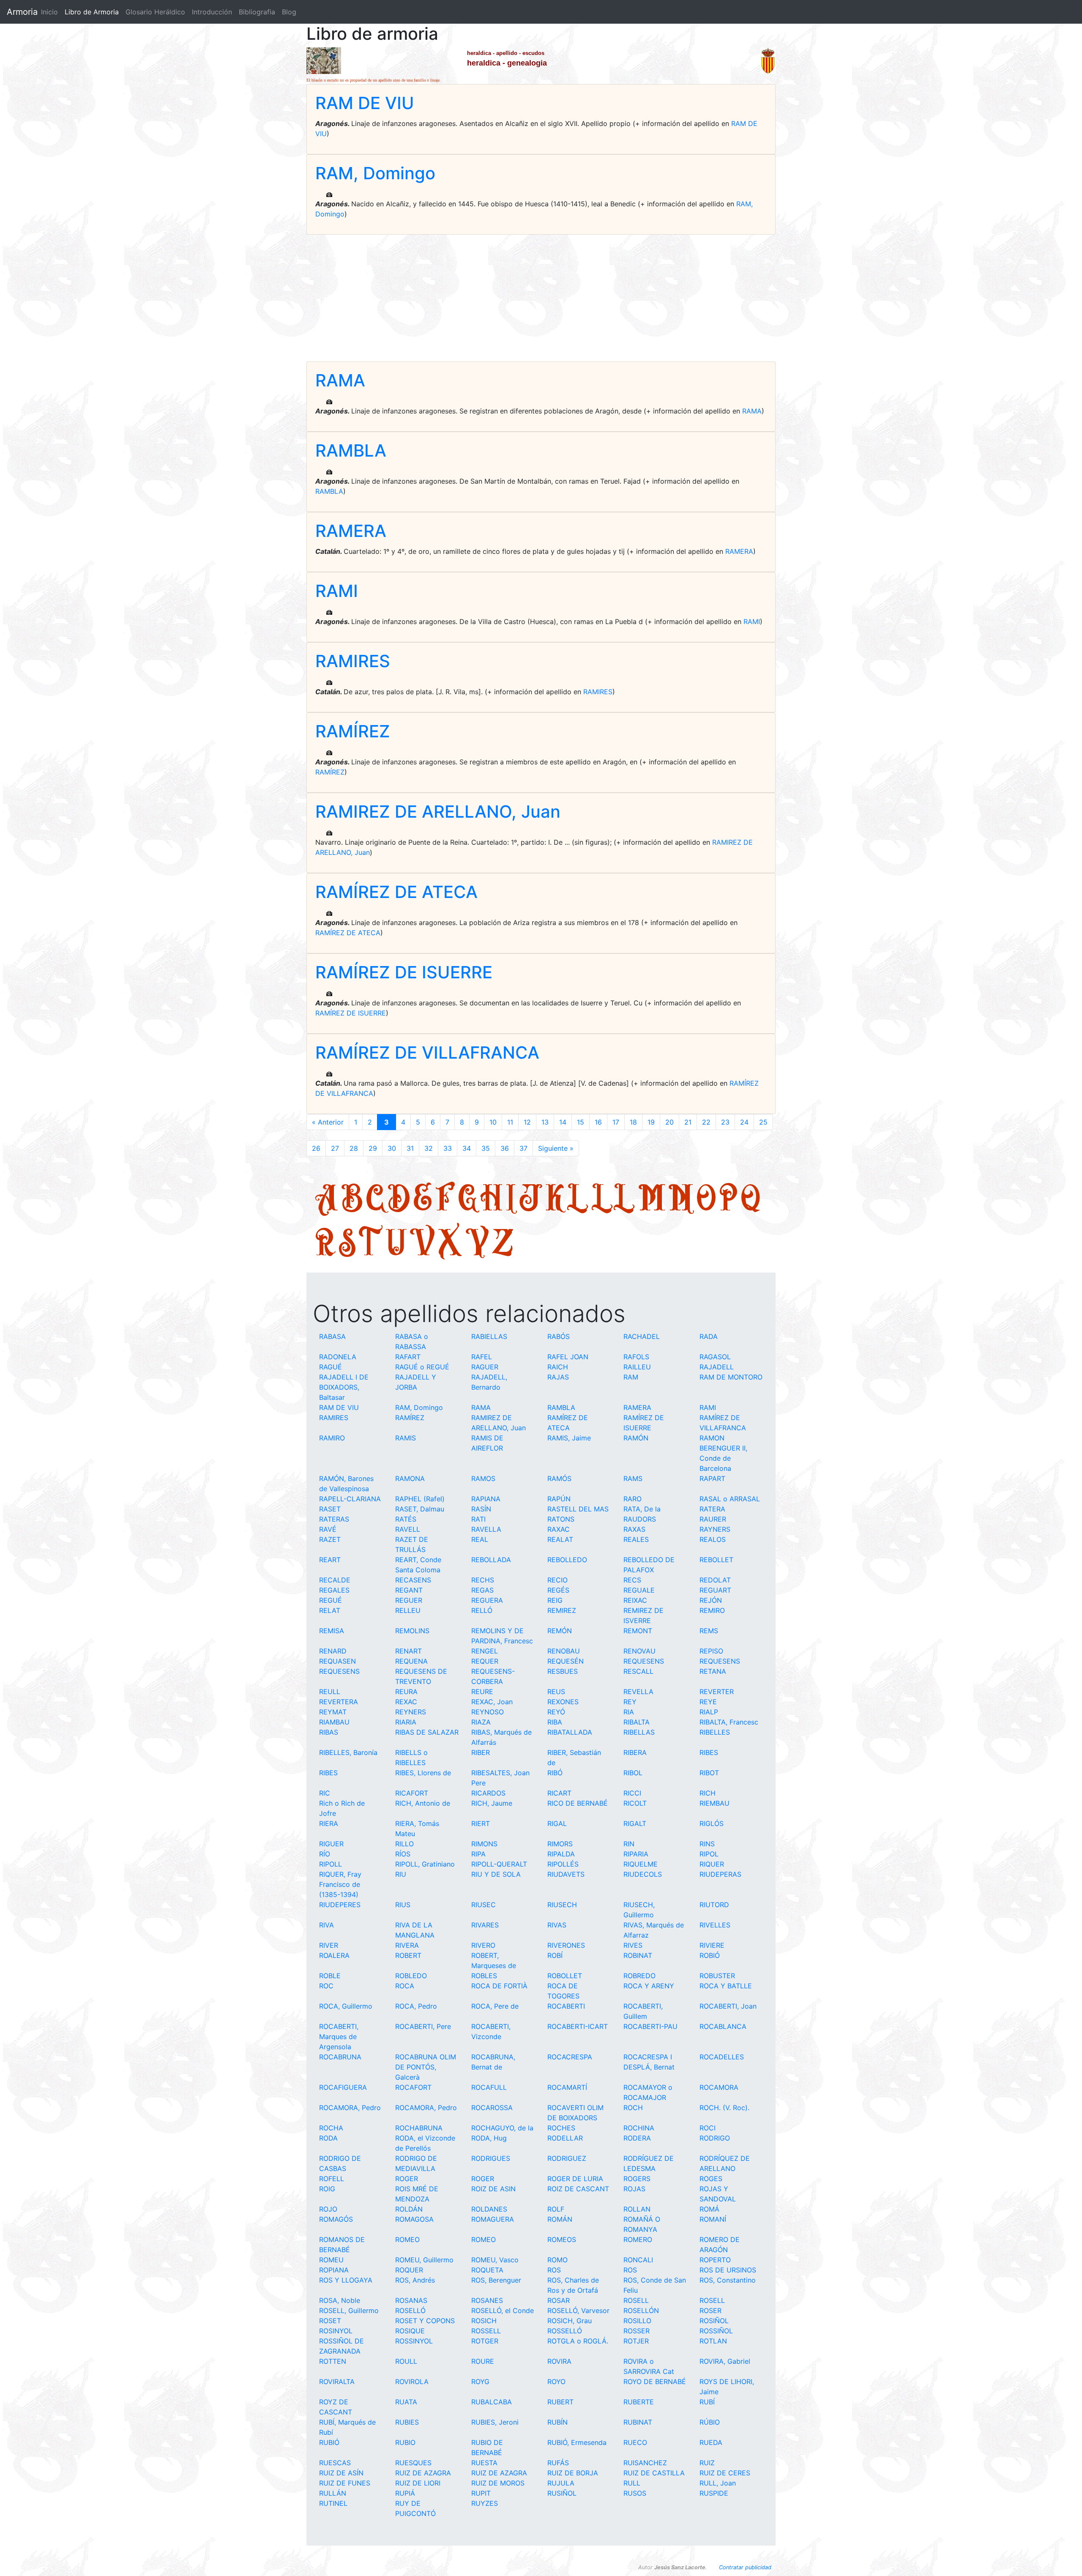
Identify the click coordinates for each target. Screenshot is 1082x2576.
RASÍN (481, 1509)
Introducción (212, 12)
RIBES (709, 1752)
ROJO (328, 2209)
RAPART (712, 1478)
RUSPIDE (714, 2493)
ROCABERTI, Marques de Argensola (339, 2037)
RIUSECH (562, 1905)
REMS (709, 1631)
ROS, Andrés (415, 2280)
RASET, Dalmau (420, 1509)
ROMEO (407, 2239)
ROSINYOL (336, 2331)
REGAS (482, 1590)
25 (763, 1122)
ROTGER (485, 2341)
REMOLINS (412, 1631)
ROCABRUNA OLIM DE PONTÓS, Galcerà (426, 2067)
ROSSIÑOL (716, 2331)
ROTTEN (333, 2361)
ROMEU (331, 2260)
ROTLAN (713, 2341)
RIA (629, 1712)
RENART (408, 1651)
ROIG (327, 2189)
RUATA (406, 2402)
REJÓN (711, 1600)
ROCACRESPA (570, 2057)
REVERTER (717, 1692)
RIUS (403, 1905)
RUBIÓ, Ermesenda (577, 2442)
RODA (328, 2138)
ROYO (556, 2382)
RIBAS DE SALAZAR (427, 1732)
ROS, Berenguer (496, 2280)
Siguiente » (556, 1148)
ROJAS (634, 2189)
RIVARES (485, 1925)
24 (744, 1122)
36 (505, 1148)
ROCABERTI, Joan (728, 2006)
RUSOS (635, 2493)
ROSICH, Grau (570, 2321)
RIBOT (709, 1773)
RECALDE (335, 1580)
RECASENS (413, 1580)
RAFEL (482, 1357)
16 (598, 1122)
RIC (325, 1793)
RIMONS (484, 1844)
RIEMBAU (715, 1803)
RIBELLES (715, 1732)
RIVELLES (715, 1925)
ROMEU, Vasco (495, 2260)
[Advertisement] (541, 298)
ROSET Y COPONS (425, 2321)
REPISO (711, 1651)
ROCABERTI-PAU (650, 2026)
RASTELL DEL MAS (578, 1509)
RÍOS (403, 1854)
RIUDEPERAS (720, 1874)
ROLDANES (489, 2209)
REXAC (406, 1702)
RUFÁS (558, 2463)
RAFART (408, 1357)
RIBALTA (637, 1722)
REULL (330, 1692)
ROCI (708, 2128)
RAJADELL (717, 1367)
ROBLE (330, 1976)
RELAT (330, 1610)
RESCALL (638, 1671)
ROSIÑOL (714, 2321)
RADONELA (338, 1357)
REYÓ (556, 1712)
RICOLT (635, 1803)
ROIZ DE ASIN (493, 2189)
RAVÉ (328, 1529)
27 (335, 1148)
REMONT (638, 1631)
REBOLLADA (491, 1560)
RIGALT (635, 1823)
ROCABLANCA (723, 2026)
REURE (482, 1692)
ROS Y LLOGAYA (346, 2280)
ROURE (483, 2361)
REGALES (334, 1590)
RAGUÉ (331, 1367)
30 (392, 1148)
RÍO (325, 1854)
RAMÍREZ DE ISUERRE (404, 972)
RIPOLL (331, 1864)
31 (410, 1148)
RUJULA (561, 2483)
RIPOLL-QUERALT (499, 1864)
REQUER (485, 1661)
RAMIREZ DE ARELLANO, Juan (438, 812)
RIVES (633, 1945)
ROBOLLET (565, 1976)
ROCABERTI (566, 2006)
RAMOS (483, 1478)
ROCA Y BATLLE (726, 1986)
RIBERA (635, 1752)
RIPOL (709, 1854)
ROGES (711, 2179)
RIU (401, 1874)
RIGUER (331, 1844)
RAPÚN (559, 1499)
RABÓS (559, 1336)
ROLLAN (637, 2209)
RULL (632, 2483)
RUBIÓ (329, 2442)
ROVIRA (559, 2361)
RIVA (327, 1925)
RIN (629, 1844)
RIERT (481, 1823)
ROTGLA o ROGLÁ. (578, 2341)
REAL (480, 1539)
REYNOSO (488, 1712)
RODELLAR (565, 2138)
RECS (632, 1580)
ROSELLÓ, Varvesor (578, 2310)
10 (493, 1122)
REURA (406, 1692)
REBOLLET (716, 1560)
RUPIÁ (405, 2493)
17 (616, 1122)
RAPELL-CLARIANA (350, 1499)
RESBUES (563, 1671)
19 (651, 1122)
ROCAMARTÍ (567, 2087)
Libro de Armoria (93, 12)
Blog (289, 12)
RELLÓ (482, 1610)
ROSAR (559, 2300)
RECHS (483, 1580)
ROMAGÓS (336, 2219)
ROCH (633, 2108)
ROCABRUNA (340, 2057)
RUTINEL (333, 2503)
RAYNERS (715, 1529)
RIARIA (406, 1722)
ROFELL (332, 2179)
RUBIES (407, 2422)
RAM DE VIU (365, 103)
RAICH (558, 1367)
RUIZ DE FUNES (345, 2483)
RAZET (330, 1539)
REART (330, 1560)
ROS (554, 2270)
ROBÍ (555, 1955)
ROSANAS (411, 2300)
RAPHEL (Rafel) (420, 1499)
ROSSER (637, 2331)
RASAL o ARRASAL (730, 1499)
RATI (478, 1519)
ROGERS (637, 2179)
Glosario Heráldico (155, 12)
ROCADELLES (722, 2057)
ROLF (556, 2209)
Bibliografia (257, 12)
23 (725, 1122)
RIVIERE (712, 1945)
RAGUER (485, 1367)
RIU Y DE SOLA (496, 1874)
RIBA (555, 1722)
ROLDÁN (409, 2209)
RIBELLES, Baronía (348, 1752)
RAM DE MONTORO (731, 1377)
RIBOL (633, 1773)
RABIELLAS (489, 1336)
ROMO (557, 2260)
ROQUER (409, 2270)
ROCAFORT (413, 2087)
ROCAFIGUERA (343, 2087)
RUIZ (707, 2463)
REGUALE (639, 1590)
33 (448, 1148)
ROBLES (484, 1976)
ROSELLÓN (641, 2310)
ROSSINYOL (414, 2341)
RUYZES (485, 2503)
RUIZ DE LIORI (418, 2483)
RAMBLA (351, 450)
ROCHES (561, 2128)
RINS (707, 1844)
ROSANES (487, 2300)
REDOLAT (715, 1580)
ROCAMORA (719, 2087)
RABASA (332, 1336)
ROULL (406, 2361)
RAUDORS (640, 1519)
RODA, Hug (489, 2138)
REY (630, 1702)
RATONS (561, 1519)
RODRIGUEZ (567, 2158)
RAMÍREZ (353, 731)
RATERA (712, 1509)
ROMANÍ (713, 2219)
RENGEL (485, 1651)
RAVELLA (486, 1529)
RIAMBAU (334, 1722)
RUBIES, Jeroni (495, 2422)
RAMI (337, 591)
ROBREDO (639, 1976)
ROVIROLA (412, 2382)
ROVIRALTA (337, 2382)
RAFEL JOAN (568, 1357)
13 (545, 1122)
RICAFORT (412, 1793)
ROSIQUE (410, 2331)
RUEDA (711, 2442)
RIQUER (712, 1864)
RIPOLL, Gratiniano (425, 1864)
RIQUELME (641, 1864)
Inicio (49, 12)
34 (467, 1148)
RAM (631, 1377)
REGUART (715, 1590)
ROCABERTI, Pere (423, 2026)
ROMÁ (709, 2209)
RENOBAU (564, 1651)
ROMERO (638, 2239)
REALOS (713, 1539)
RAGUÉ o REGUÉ (422, 1367)
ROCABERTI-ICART (578, 2026)
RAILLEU (637, 1367)
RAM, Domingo (375, 173)
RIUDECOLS (643, 1874)
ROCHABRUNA (419, 2128)
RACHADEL (642, 1336)
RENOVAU (639, 1651)
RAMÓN (636, 1438)
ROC (326, 1986)
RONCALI (638, 2260)
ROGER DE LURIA (575, 2179)
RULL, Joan (718, 2483)
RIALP (709, 1712)
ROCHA (331, 2128)
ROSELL (636, 2300)
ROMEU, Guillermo (424, 2260)
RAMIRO (332, 1438)
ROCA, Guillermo (346, 2006)
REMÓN (560, 1631)
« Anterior (328, 1122)
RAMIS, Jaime (569, 1438)
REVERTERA (339, 1702)
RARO (633, 1499)
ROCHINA (639, 2128)
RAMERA (351, 531)
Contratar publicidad (745, 2567)
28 (354, 1148)
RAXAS (634, 1529)
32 (429, 1148)
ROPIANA (334, 2270)
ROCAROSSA (492, 2108)
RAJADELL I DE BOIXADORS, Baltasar (344, 1387)
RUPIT (481, 2493)
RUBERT (560, 2402)
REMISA (332, 1631)
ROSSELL (486, 2331)
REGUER (409, 1600)
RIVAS (557, 1925)
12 (527, 1122)
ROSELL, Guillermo (349, 2310)
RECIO (557, 1580)
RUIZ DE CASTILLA (654, 2473)
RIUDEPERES (340, 1905)
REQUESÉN (566, 1661)
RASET (330, 1509)
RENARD (333, 1651)
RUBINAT (638, 2422)
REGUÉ (331, 1600)
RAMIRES (353, 661)
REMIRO (712, 1610)
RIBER (481, 1752)
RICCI (632, 1793)
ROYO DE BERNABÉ (655, 2382)
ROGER (407, 2179)
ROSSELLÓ (565, 2331)
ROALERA (334, 1955)
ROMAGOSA (414, 2219)
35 (486, 1148)
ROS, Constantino (728, 2280)
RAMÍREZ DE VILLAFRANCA (427, 1053)
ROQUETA (487, 2270)
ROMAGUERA (493, 2219)
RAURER (713, 1519)
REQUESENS (644, 1661)
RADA (709, 1336)
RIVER (329, 1945)
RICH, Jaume (492, 1803)
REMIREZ (562, 1610)
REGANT (409, 1590)
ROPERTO (715, 2260)
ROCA (405, 1986)
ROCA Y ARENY (649, 1986)
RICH (708, 1793)
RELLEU (408, 1610)
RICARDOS (488, 1793)
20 (669, 1122)
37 (523, 1148)
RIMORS (560, 1844)
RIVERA (407, 1945)
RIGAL (557, 1823)
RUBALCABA (492, 2402)
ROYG (480, 2382)
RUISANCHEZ (645, 2463)
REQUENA (411, 1661)
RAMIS (406, 1438)
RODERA (637, 2138)
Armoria (22, 12)
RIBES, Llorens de (423, 1773)
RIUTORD (714, 1905)
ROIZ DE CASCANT (578, 2189)
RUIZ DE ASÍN (341, 2473)
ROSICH (484, 2321)
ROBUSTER (717, 1976)
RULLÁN (333, 2493)
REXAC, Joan (492, 1702)
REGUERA (487, 1600)
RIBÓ (555, 1773)
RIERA (329, 1823)
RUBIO (405, 2442)
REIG (555, 1600)
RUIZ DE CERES (725, 2473)
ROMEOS (562, 2239)
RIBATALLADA (570, 1732)
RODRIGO (715, 2138)
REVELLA (638, 1692)
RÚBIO (710, 2422)
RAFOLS (636, 1357)
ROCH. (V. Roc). (724, 2108)
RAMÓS (559, 1478)
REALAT (560, 1539)
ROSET (330, 2321)
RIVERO (483, 1945)
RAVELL (408, 1529)
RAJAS (558, 1377)
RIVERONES (566, 1945)
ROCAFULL (489, 2087)
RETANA (713, 1671)
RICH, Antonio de (423, 1803)
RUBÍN (557, 2422)
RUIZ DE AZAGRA (423, 2473)
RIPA (478, 1854)
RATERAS (334, 1519)
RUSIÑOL (562, 2493)
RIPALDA (561, 1854)
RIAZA (481, 1722)
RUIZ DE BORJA (573, 2473)
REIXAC (635, 1600)
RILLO (404, 1844)
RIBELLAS (639, 1732)
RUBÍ (707, 2402)
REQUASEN (337, 1661)
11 (510, 1122)
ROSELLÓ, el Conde (503, 2310)
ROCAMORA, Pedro (350, 2108)
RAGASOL (715, 1357)
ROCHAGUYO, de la (502, 2128)
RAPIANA (486, 1499)
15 (581, 1122)
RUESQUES (413, 2463)
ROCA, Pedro (416, 2006)
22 (706, 1122)
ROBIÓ (710, 1955)
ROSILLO (637, 2321)
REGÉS (558, 1590)
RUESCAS (335, 2463)
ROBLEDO (411, 1976)
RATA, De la (642, 1509)
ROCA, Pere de (495, 2006)
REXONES (563, 1702)
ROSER (710, 2310)
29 (373, 1148)
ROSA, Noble (340, 2300)
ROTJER (636, 2341)
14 (563, 1122)
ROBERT (408, 1955)
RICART (559, 1793)
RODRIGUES (491, 2158)
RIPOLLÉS (563, 1864)
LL (613, 1197)
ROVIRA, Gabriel (725, 2361)
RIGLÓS (712, 1823)
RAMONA (410, 1478)
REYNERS (411, 1712)
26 (316, 1148)
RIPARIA (636, 1854)
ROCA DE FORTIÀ (499, 1986)
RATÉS (406, 1519)
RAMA (340, 380)
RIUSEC (484, 1905)
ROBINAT (638, 1955)
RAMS (633, 1478)
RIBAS (329, 1732)
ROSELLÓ (410, 2310)
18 (633, 1122)
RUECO (635, 2442)
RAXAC (559, 1529)
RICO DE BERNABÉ (578, 1803)
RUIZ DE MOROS (498, 2483)
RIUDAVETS (566, 1874)
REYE (708, 1702)
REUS (556, 1692)
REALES (636, 1539)
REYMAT (333, 1712)
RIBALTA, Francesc (729, 1722)
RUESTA (484, 2463)
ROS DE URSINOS (728, 2270)
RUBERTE (639, 2402)
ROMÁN (560, 2219)
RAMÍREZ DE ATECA (396, 892)
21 (688, 1122)
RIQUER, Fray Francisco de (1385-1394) (340, 1884)
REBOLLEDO (567, 1560)
